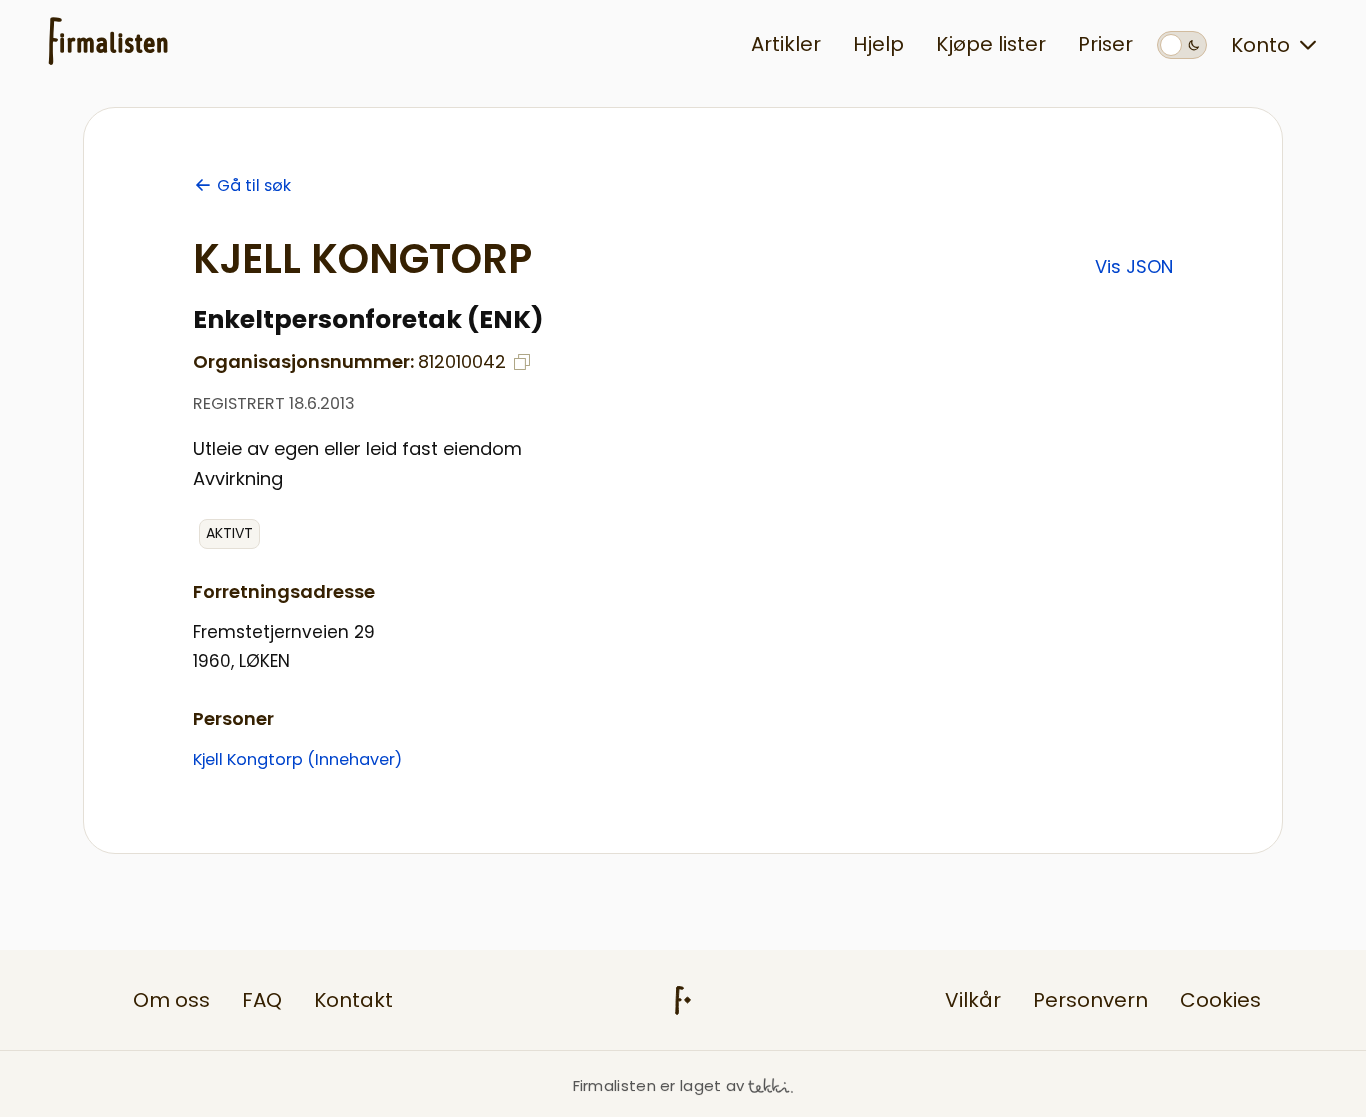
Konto (1260, 45)
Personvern (1090, 1000)
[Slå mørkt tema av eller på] (1182, 45)
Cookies (1220, 1000)
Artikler (786, 44)
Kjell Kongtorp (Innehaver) (297, 759)
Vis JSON (1134, 266)
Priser (1105, 44)
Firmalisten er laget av (659, 1085)
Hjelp (878, 44)
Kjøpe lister (991, 44)
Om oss (171, 1000)
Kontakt (353, 1000)
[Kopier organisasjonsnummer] (522, 362)
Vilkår (973, 1000)
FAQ (262, 1000)
